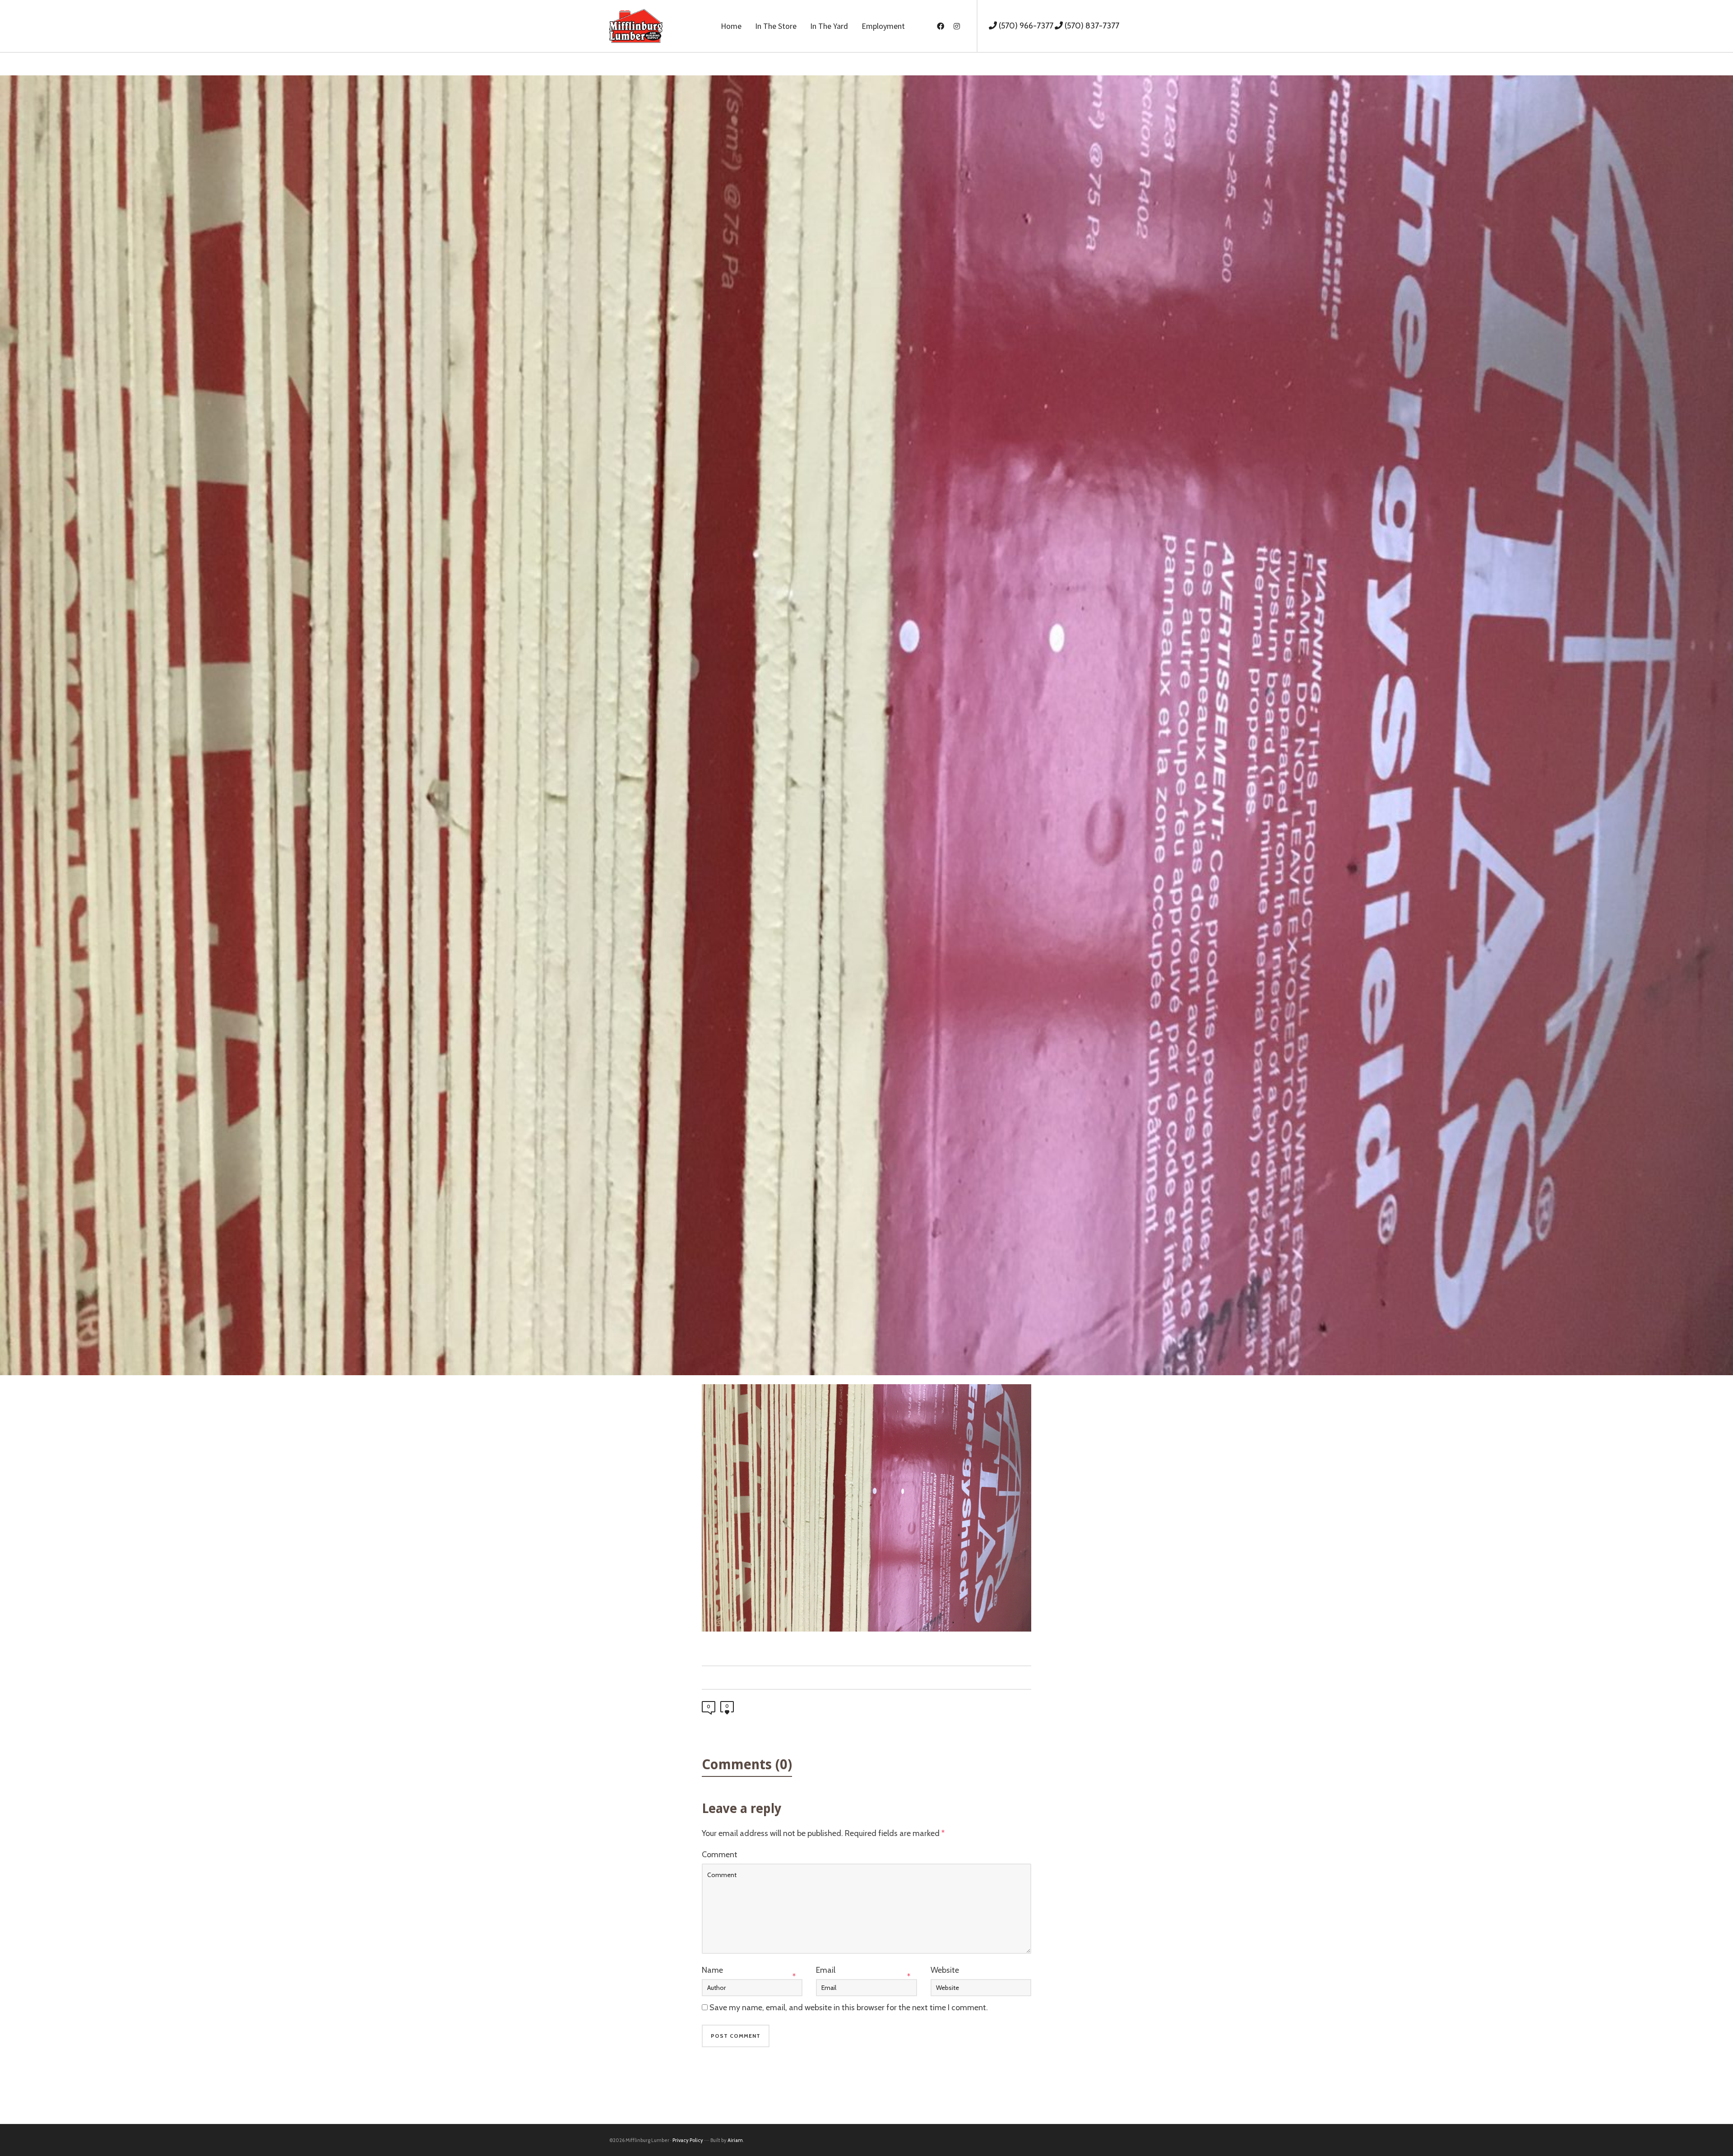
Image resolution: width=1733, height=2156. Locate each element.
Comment (720, 1855)
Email (826, 1970)
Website (945, 1970)
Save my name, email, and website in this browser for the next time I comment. (849, 2008)
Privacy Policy (688, 2140)
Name (712, 1970)
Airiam (735, 2140)
